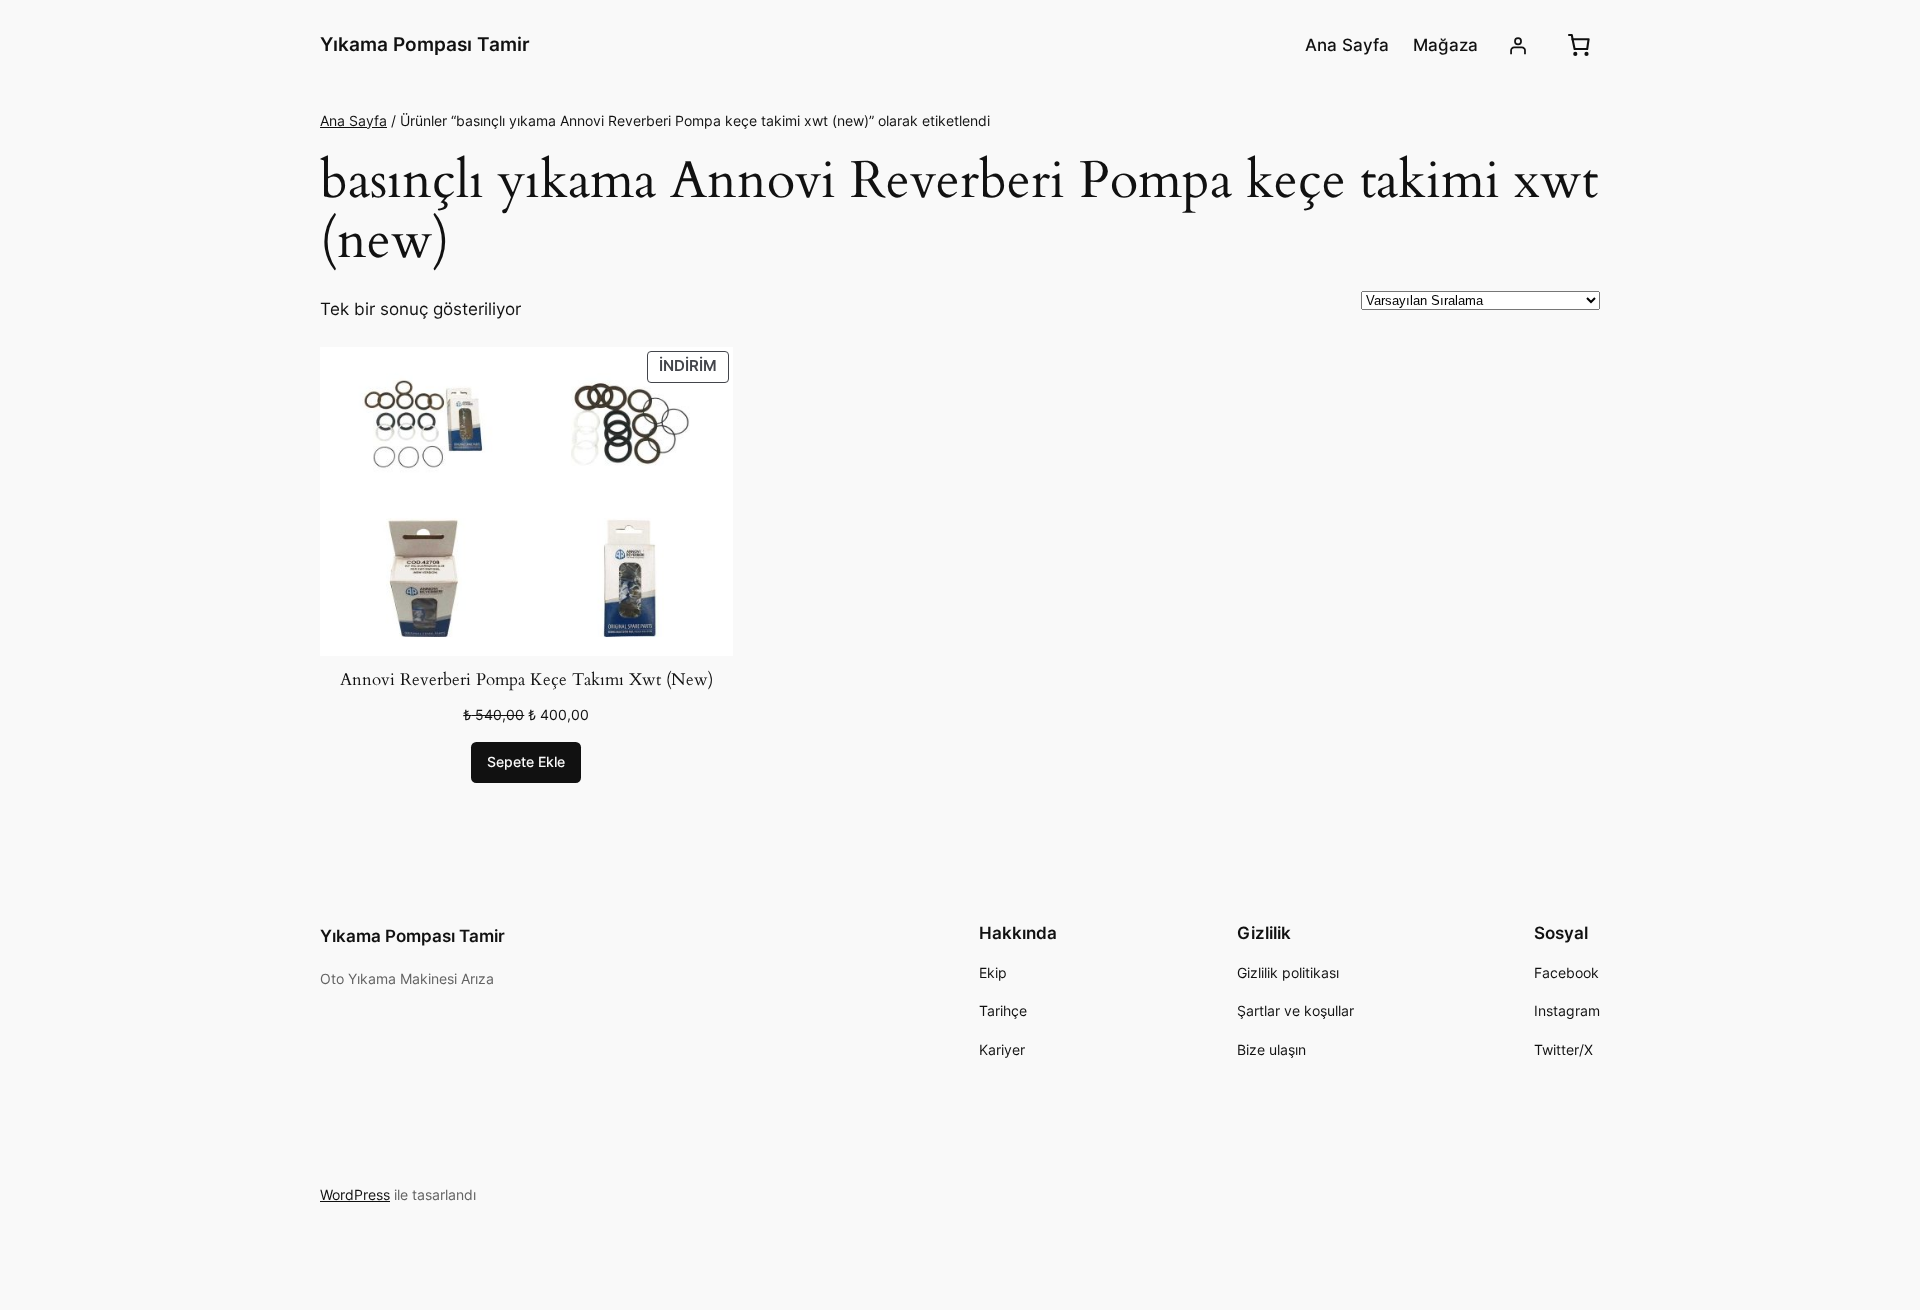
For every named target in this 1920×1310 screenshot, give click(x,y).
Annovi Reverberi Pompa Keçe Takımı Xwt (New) (526, 679)
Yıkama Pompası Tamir (425, 44)
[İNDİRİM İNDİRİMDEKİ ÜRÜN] (526, 500)
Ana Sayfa (353, 120)
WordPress (355, 1194)
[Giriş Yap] (1518, 45)
